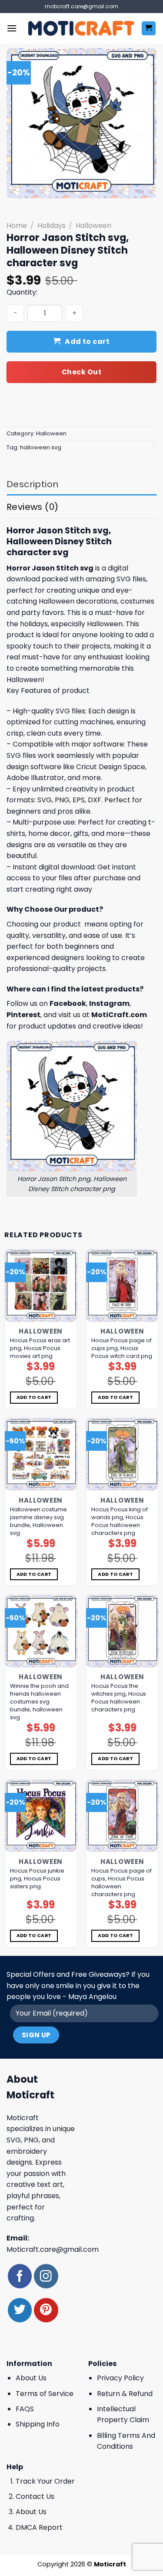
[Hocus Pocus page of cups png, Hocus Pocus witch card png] (122, 1286)
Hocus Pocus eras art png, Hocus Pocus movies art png (40, 1348)
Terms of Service (45, 2394)
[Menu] (12, 28)
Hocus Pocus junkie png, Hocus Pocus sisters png (37, 1879)
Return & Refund (125, 2394)
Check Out (81, 372)
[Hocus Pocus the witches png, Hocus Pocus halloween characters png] (122, 1631)
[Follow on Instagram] (46, 2276)
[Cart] (149, 29)
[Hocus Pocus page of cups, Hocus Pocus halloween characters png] (122, 1816)
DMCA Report (39, 2527)
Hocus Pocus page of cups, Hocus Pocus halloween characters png (121, 1883)
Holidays (52, 226)
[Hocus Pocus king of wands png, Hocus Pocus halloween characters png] (122, 1454)
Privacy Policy (120, 2378)
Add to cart (87, 341)
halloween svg (41, 447)
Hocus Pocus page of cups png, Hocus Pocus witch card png (122, 1348)
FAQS (25, 2409)
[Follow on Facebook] (20, 2276)
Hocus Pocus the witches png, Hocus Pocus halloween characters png (119, 1698)
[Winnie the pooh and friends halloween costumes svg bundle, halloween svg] (41, 1631)
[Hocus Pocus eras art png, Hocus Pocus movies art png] (41, 1286)
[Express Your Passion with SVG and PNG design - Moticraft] (81, 28)
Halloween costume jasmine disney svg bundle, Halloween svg (38, 1521)
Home (17, 226)
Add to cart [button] (34, 1397)
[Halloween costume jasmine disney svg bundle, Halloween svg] (41, 1454)
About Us (31, 2378)
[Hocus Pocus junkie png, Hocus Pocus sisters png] (41, 1816)
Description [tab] (32, 484)
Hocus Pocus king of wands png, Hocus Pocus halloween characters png (120, 1521)
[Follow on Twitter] (20, 2310)
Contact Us (35, 2496)
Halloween (93, 226)
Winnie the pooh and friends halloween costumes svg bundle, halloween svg (39, 1702)
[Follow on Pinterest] (46, 2310)
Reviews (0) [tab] (32, 507)
